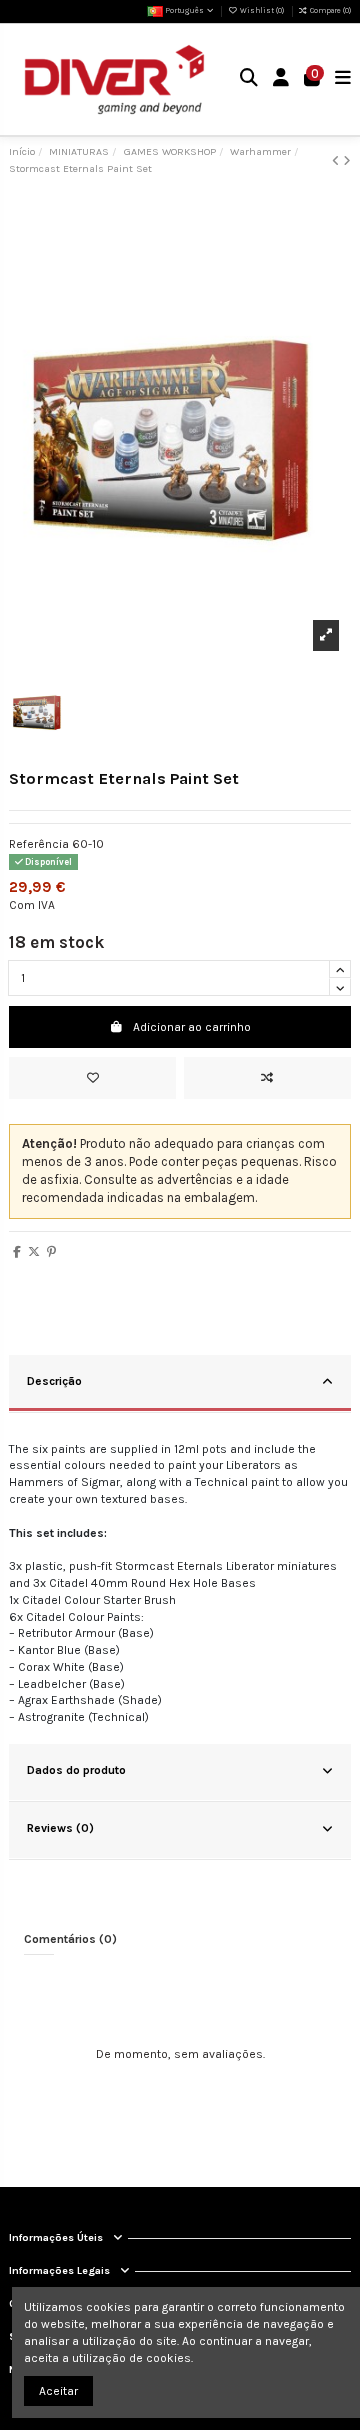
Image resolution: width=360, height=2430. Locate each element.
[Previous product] (337, 161)
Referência (39, 844)
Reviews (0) (60, 1828)
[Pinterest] (51, 1252)
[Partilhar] (17, 1252)
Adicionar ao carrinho (192, 1027)
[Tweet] (34, 1252)
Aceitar (58, 2391)
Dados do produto (76, 1770)
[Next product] (347, 161)
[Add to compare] (267, 1078)
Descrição (54, 1381)
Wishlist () (261, 10)
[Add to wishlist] (92, 1078)
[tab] (180, 1384)
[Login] (281, 79)
